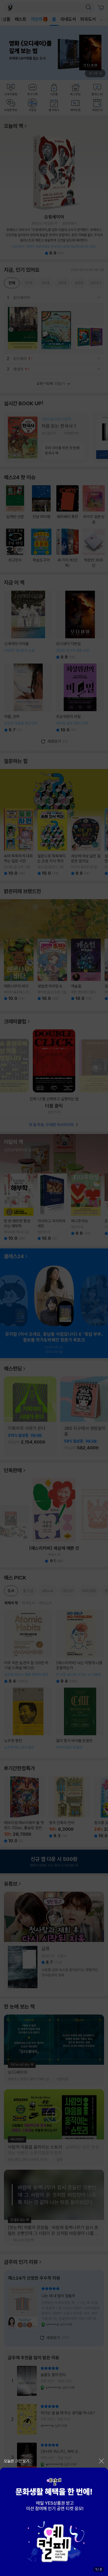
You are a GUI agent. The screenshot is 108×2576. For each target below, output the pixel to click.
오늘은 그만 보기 (17, 2461)
